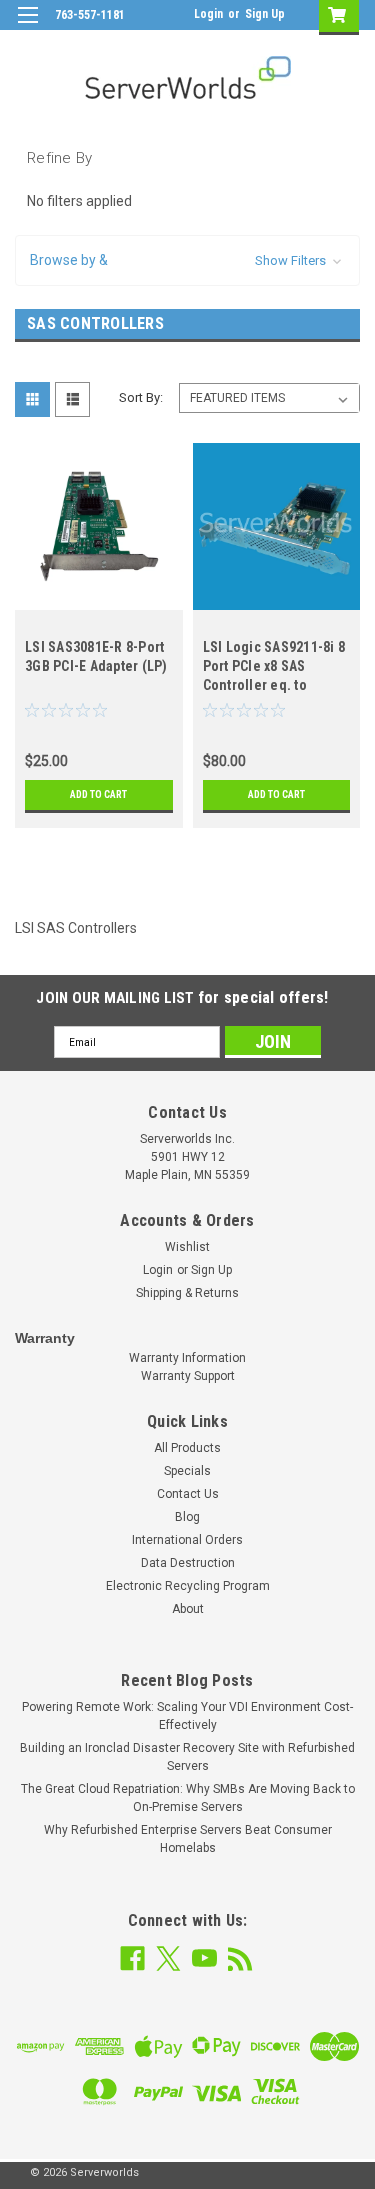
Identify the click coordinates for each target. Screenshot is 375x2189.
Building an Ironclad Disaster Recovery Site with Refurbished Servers (187, 1757)
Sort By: (141, 397)
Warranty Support (188, 1376)
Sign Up (265, 14)
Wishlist (187, 1247)
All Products (187, 1448)
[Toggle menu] (27, 27)
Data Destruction (188, 1563)
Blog (187, 1517)
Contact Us (188, 1494)
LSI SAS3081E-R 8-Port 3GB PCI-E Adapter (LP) (96, 656)
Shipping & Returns (187, 1293)
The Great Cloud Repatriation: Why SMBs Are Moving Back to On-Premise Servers (188, 1798)
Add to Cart (98, 794)
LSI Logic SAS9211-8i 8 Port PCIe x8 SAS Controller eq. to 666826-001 (274, 668)
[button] (187, 260)
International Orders (187, 1540)
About (188, 1609)
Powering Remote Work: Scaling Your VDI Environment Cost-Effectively (187, 1716)
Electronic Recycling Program (188, 1586)
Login (208, 14)
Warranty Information (187, 1358)
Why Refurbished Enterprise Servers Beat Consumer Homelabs (188, 1839)
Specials (187, 1471)
